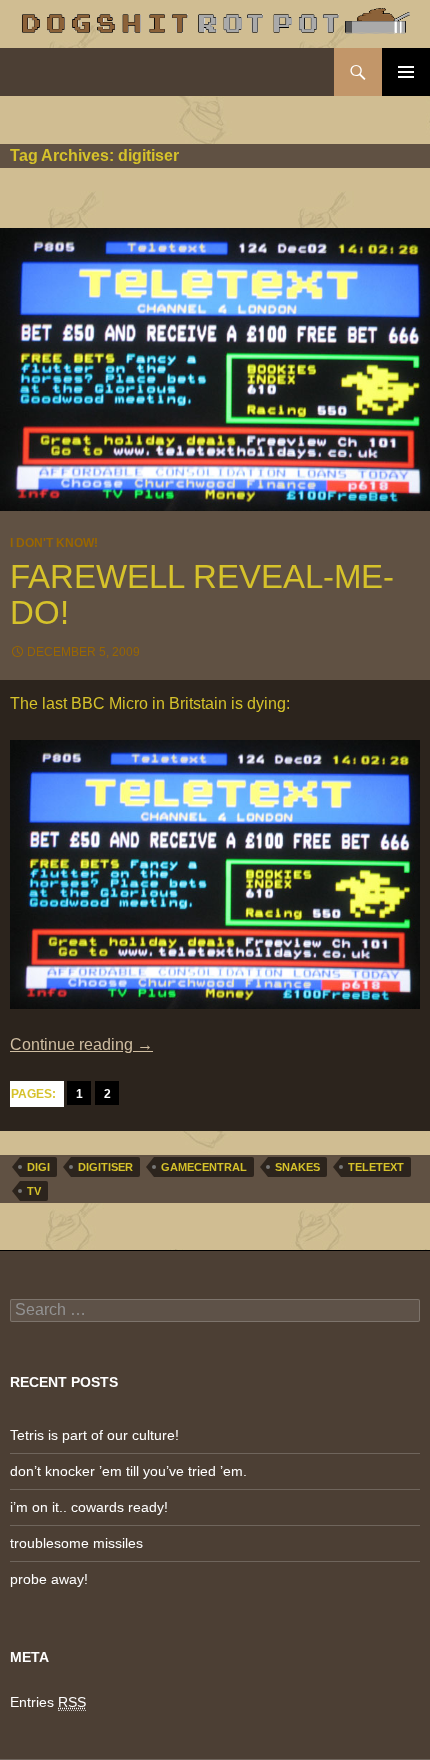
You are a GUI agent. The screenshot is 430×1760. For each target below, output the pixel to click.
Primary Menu (406, 72)
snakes (297, 1167)
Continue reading (81, 1044)
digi (38, 1167)
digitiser (105, 1167)
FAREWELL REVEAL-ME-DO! (202, 594)
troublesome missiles (76, 1543)
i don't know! (54, 543)
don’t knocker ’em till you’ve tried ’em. (128, 1471)
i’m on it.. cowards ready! (89, 1507)
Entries (48, 1702)
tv (34, 1191)
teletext (376, 1167)
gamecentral (204, 1167)
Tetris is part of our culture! (94, 1435)
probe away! (49, 1579)
